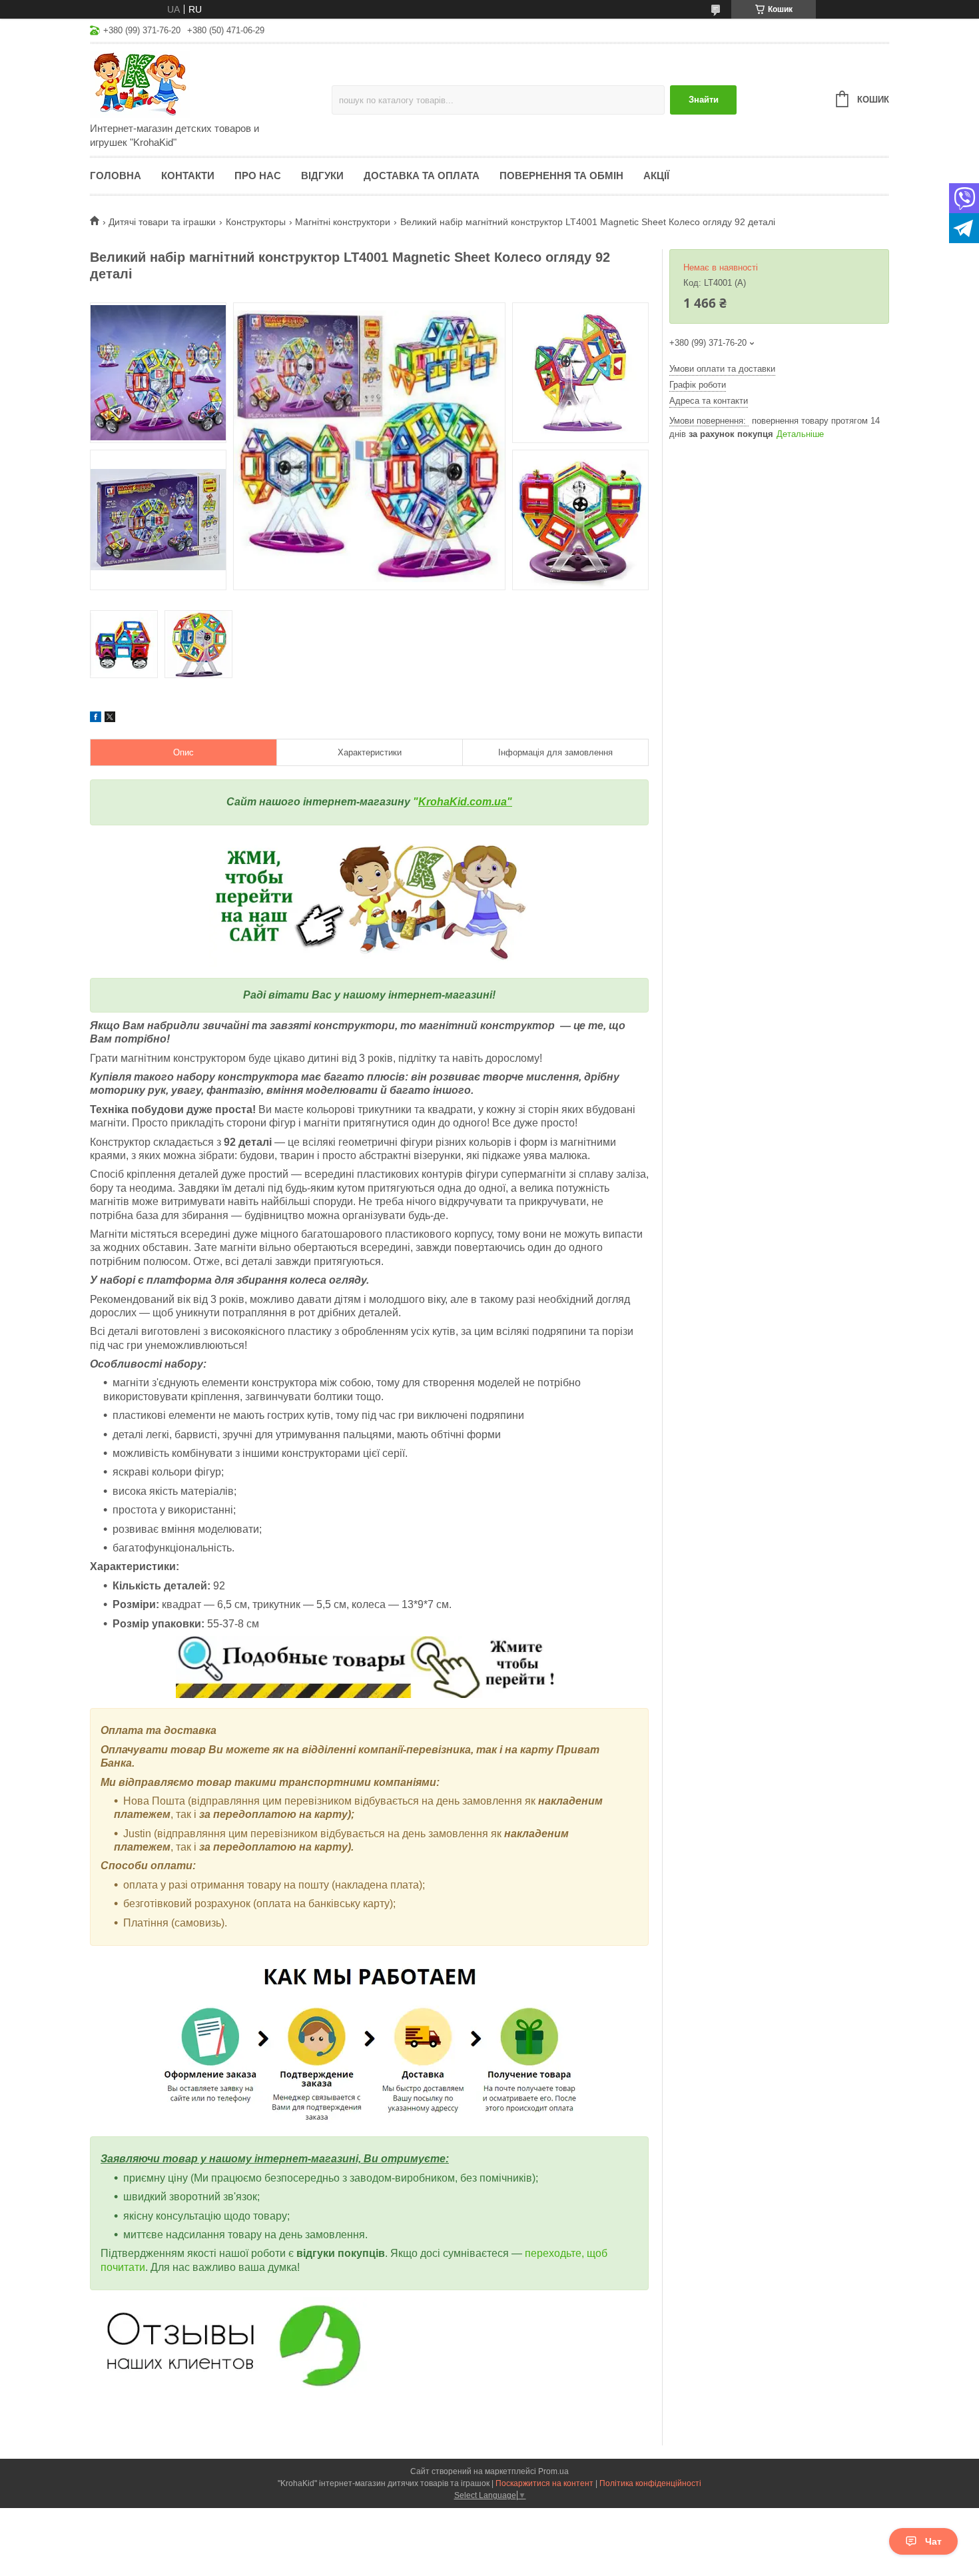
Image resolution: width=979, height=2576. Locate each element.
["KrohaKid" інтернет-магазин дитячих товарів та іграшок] (206, 84)
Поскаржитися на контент (544, 2483)
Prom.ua (553, 2471)
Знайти (704, 100)
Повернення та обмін (561, 176)
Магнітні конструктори (343, 222)
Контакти (188, 176)
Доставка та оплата (422, 176)
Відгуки (322, 176)
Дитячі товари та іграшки (162, 222)
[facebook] (96, 719)
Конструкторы (256, 222)
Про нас (258, 176)
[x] (110, 719)
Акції (656, 176)
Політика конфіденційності (650, 2483)
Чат (933, 2541)
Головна (116, 176)
